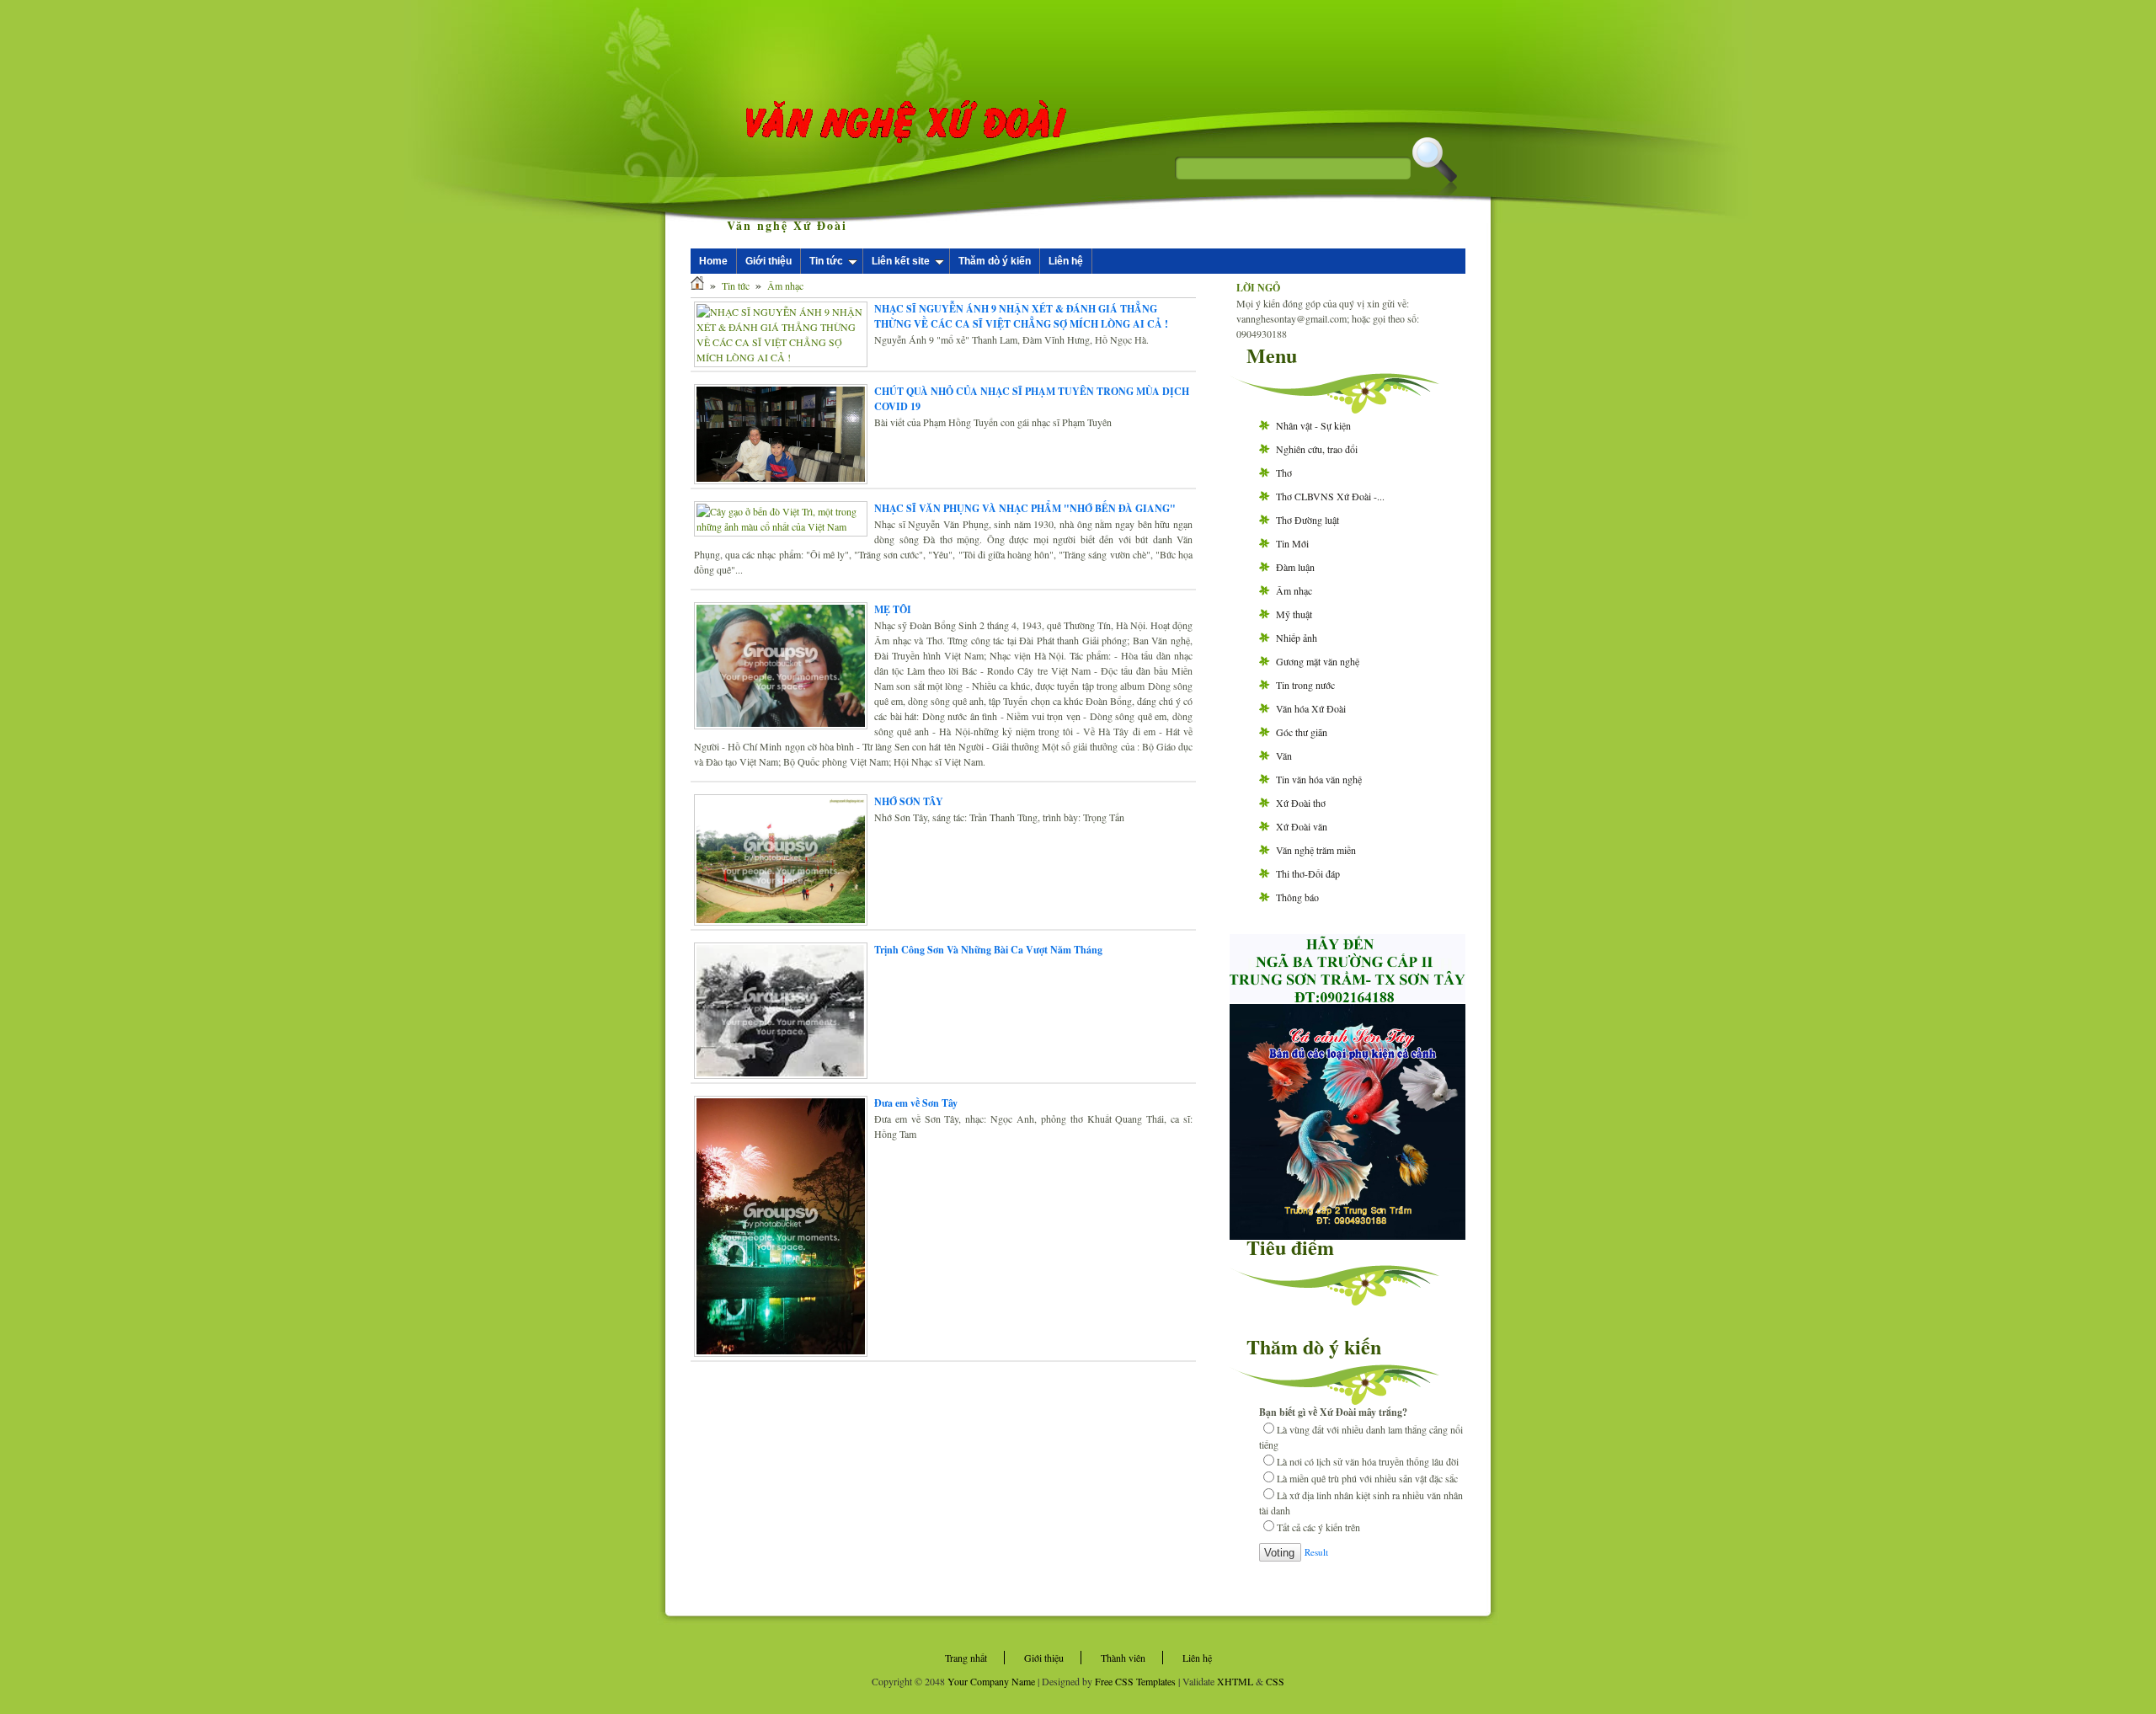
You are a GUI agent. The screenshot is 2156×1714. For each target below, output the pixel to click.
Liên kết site (901, 261)
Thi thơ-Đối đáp (1308, 873)
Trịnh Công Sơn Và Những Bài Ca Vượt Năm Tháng (988, 950)
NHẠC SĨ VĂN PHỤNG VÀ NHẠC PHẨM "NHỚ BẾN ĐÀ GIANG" (1025, 508)
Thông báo (1297, 897)
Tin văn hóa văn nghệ (1319, 779)
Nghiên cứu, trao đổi (1317, 449)
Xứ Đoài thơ (1301, 803)
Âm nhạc (785, 286)
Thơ (1284, 473)
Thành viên (1123, 1658)
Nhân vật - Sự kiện (1313, 425)
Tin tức (826, 261)
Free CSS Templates (1135, 1681)
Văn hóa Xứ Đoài (1311, 708)
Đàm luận (1295, 567)
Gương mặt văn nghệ (1318, 661)
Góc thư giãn (1302, 732)
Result (1316, 1552)
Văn (1284, 756)
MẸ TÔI (893, 609)
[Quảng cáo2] (1347, 998)
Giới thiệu (768, 261)
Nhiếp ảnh (1297, 638)
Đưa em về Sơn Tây (916, 1103)
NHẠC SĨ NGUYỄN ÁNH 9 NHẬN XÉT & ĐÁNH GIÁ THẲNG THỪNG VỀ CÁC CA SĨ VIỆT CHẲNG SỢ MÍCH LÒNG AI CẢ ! (1021, 316)
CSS (1275, 1681)
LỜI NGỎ (1258, 288)
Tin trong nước (1305, 685)
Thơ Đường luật (1307, 520)
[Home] (697, 286)
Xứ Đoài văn (1302, 826)
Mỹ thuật (1294, 614)
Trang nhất (966, 1658)
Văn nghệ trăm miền (1316, 850)
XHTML (1235, 1681)
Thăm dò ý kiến (995, 261)
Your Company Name (991, 1681)
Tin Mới (1292, 543)
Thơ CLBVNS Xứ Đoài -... (1330, 496)
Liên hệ (1066, 261)
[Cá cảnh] (1347, 1236)
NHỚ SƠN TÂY (909, 801)
